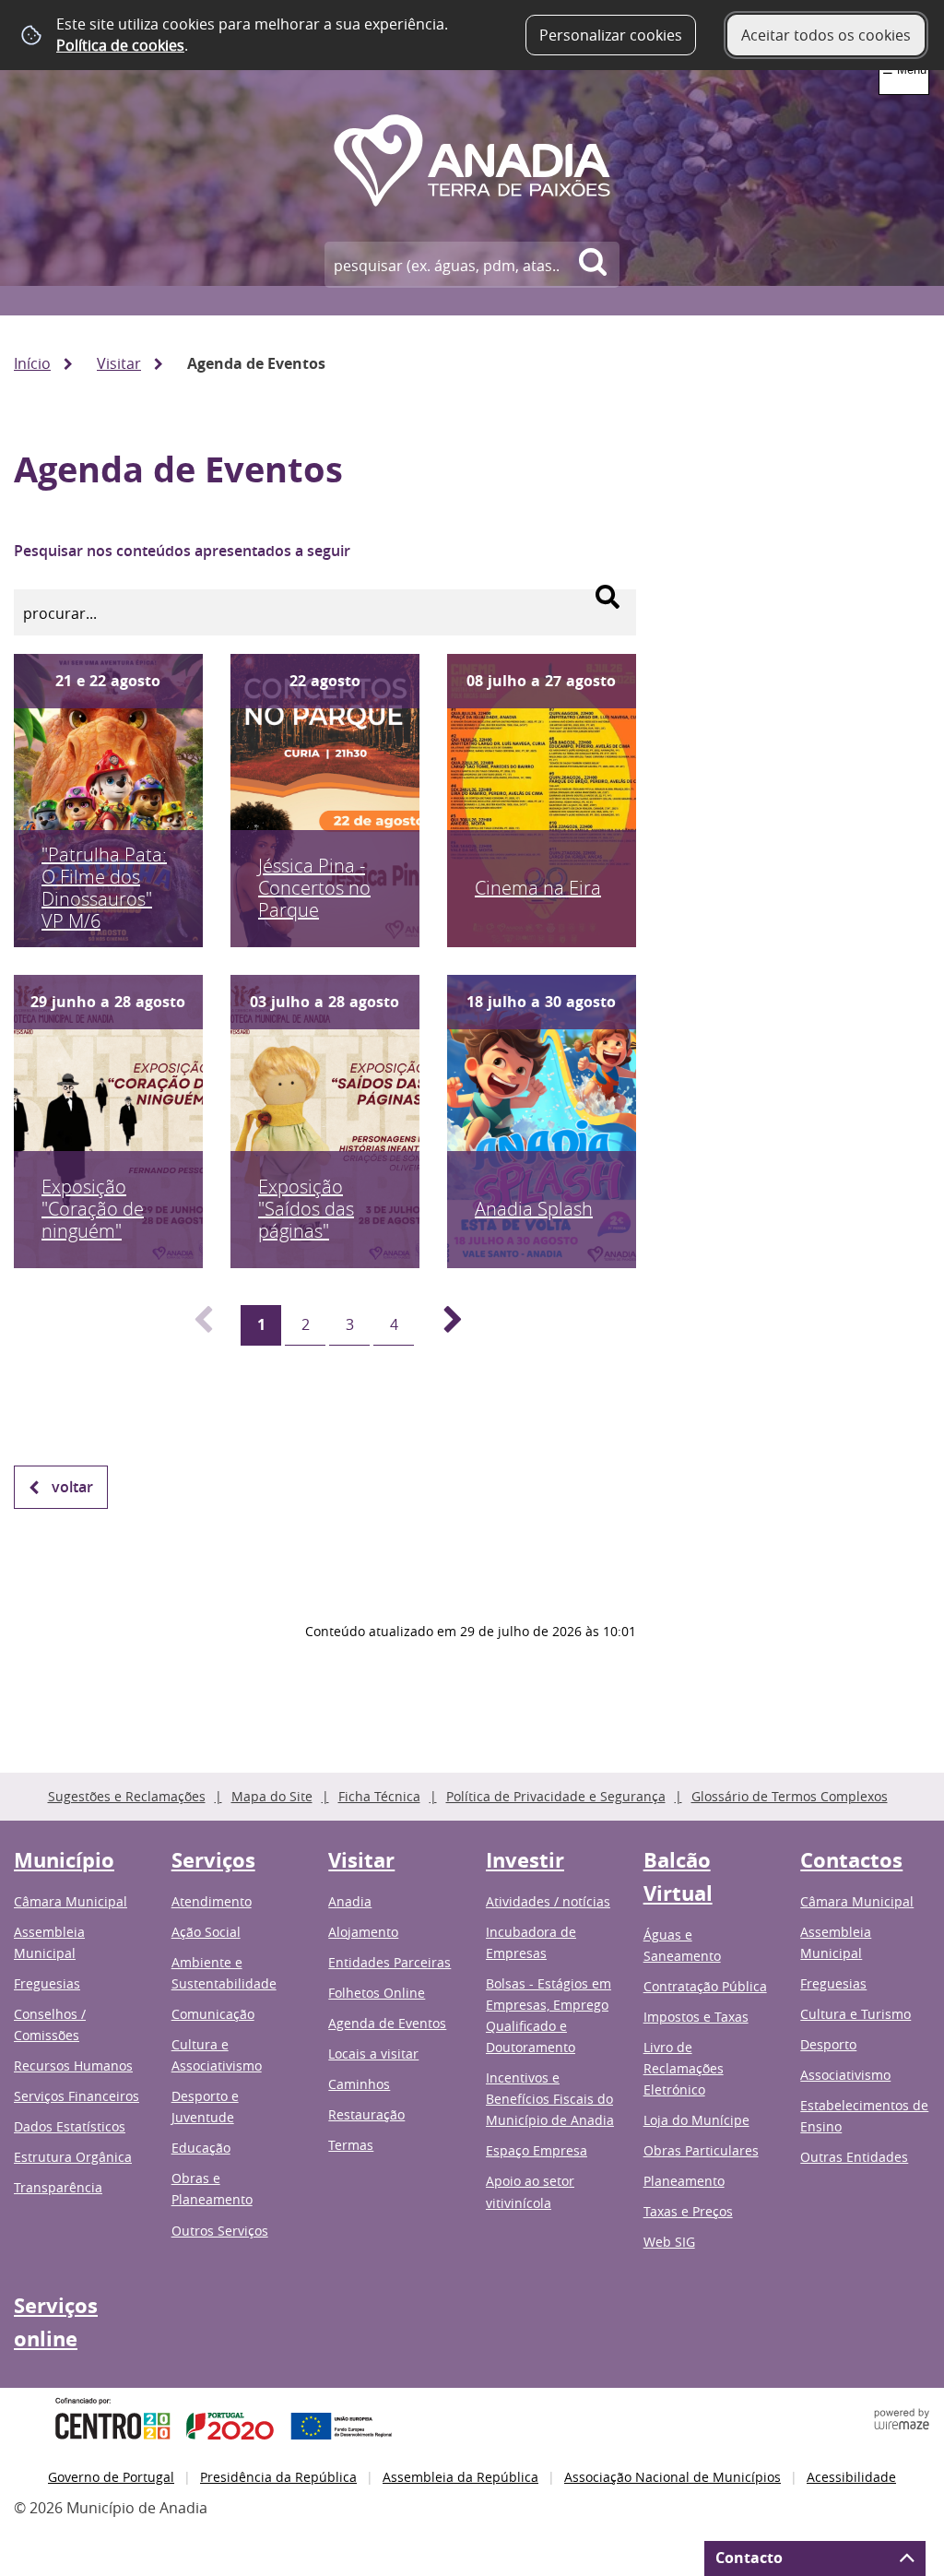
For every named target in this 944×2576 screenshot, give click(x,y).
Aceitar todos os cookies (826, 35)
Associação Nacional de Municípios (673, 2477)
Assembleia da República (460, 2477)
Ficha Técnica (379, 1796)
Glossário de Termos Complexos (790, 1796)
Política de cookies (120, 45)
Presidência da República (278, 2477)
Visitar (119, 363)
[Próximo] (442, 1325)
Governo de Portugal (111, 2477)
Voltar (72, 1487)
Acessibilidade (851, 2477)
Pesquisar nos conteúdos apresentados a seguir (182, 551)
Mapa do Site (272, 1796)
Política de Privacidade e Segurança (556, 1796)
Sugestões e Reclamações (127, 1796)
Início (32, 363)
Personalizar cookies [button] (611, 35)
